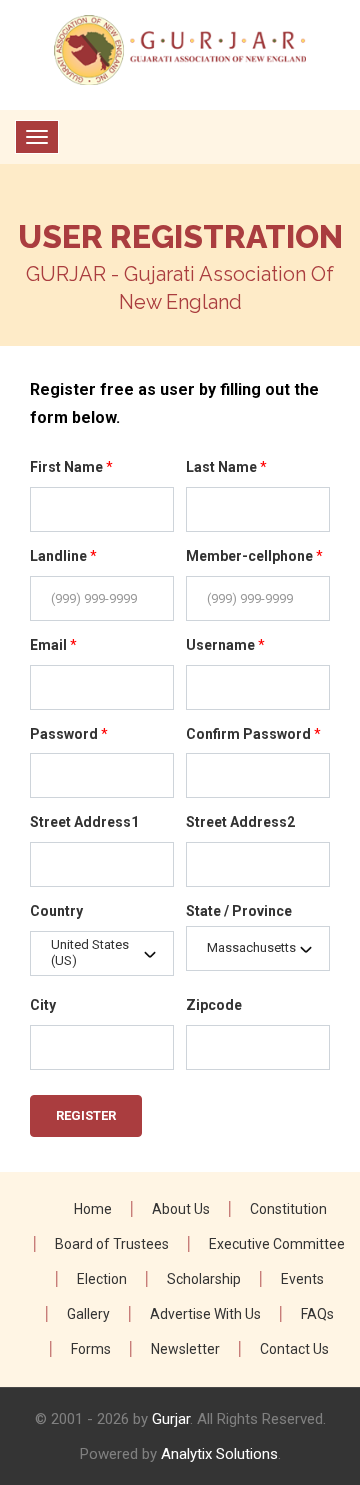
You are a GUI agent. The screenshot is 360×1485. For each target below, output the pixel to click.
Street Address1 (84, 822)
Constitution (288, 1209)
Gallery (88, 1314)
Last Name (226, 467)
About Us (181, 1209)
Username (225, 645)
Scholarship (204, 1279)
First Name (71, 467)
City (43, 1005)
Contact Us (294, 1349)
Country (56, 911)
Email (53, 645)
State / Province (239, 911)
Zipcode (214, 1005)
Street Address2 (240, 822)
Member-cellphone (254, 556)
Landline (63, 556)
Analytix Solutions (219, 1454)
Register (86, 1115)
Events (302, 1279)
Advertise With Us (205, 1314)
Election (102, 1279)
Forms (91, 1349)
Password (69, 734)
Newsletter (185, 1349)
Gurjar (171, 1419)
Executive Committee (277, 1244)
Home (93, 1209)
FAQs (317, 1314)
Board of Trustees (112, 1244)
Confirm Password (253, 734)
